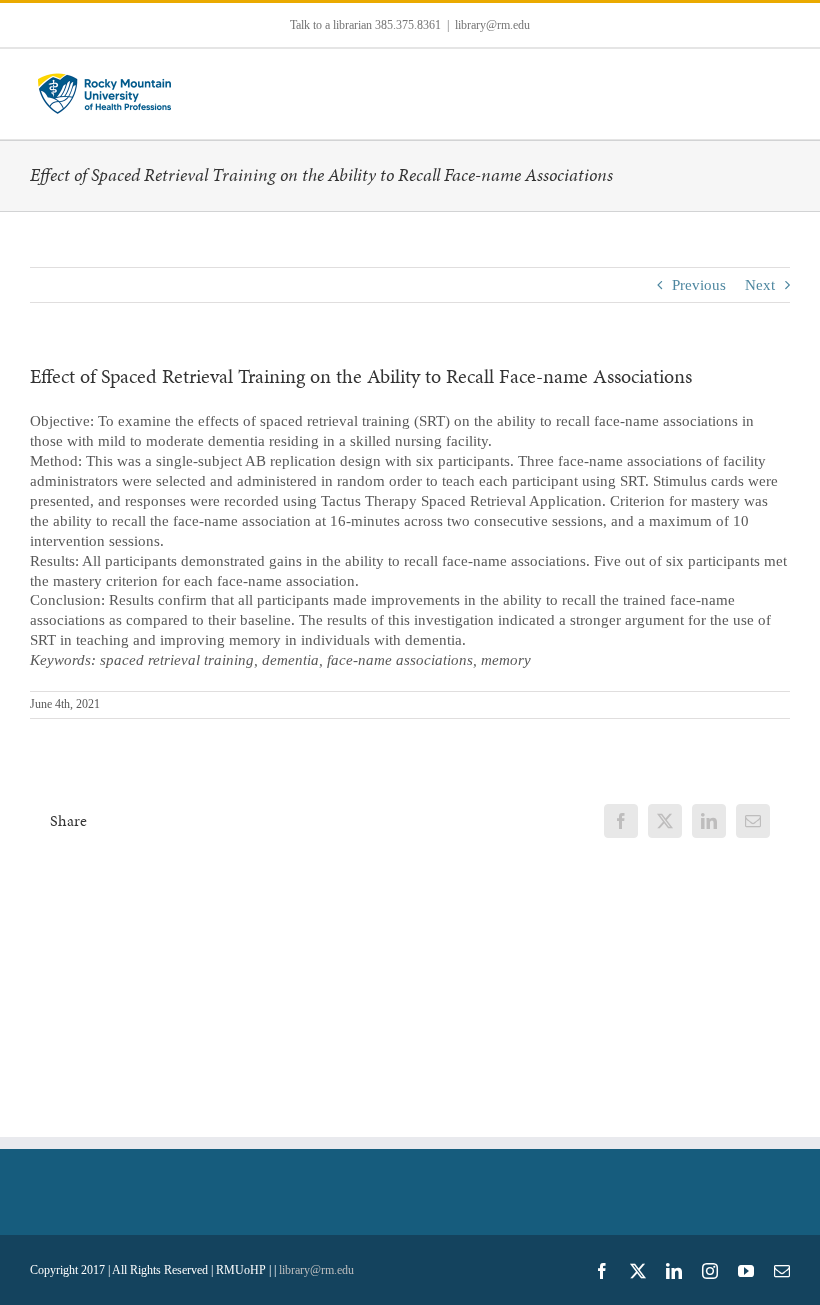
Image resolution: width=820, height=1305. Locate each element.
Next (760, 285)
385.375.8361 (408, 25)
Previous (699, 285)
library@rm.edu (492, 25)
